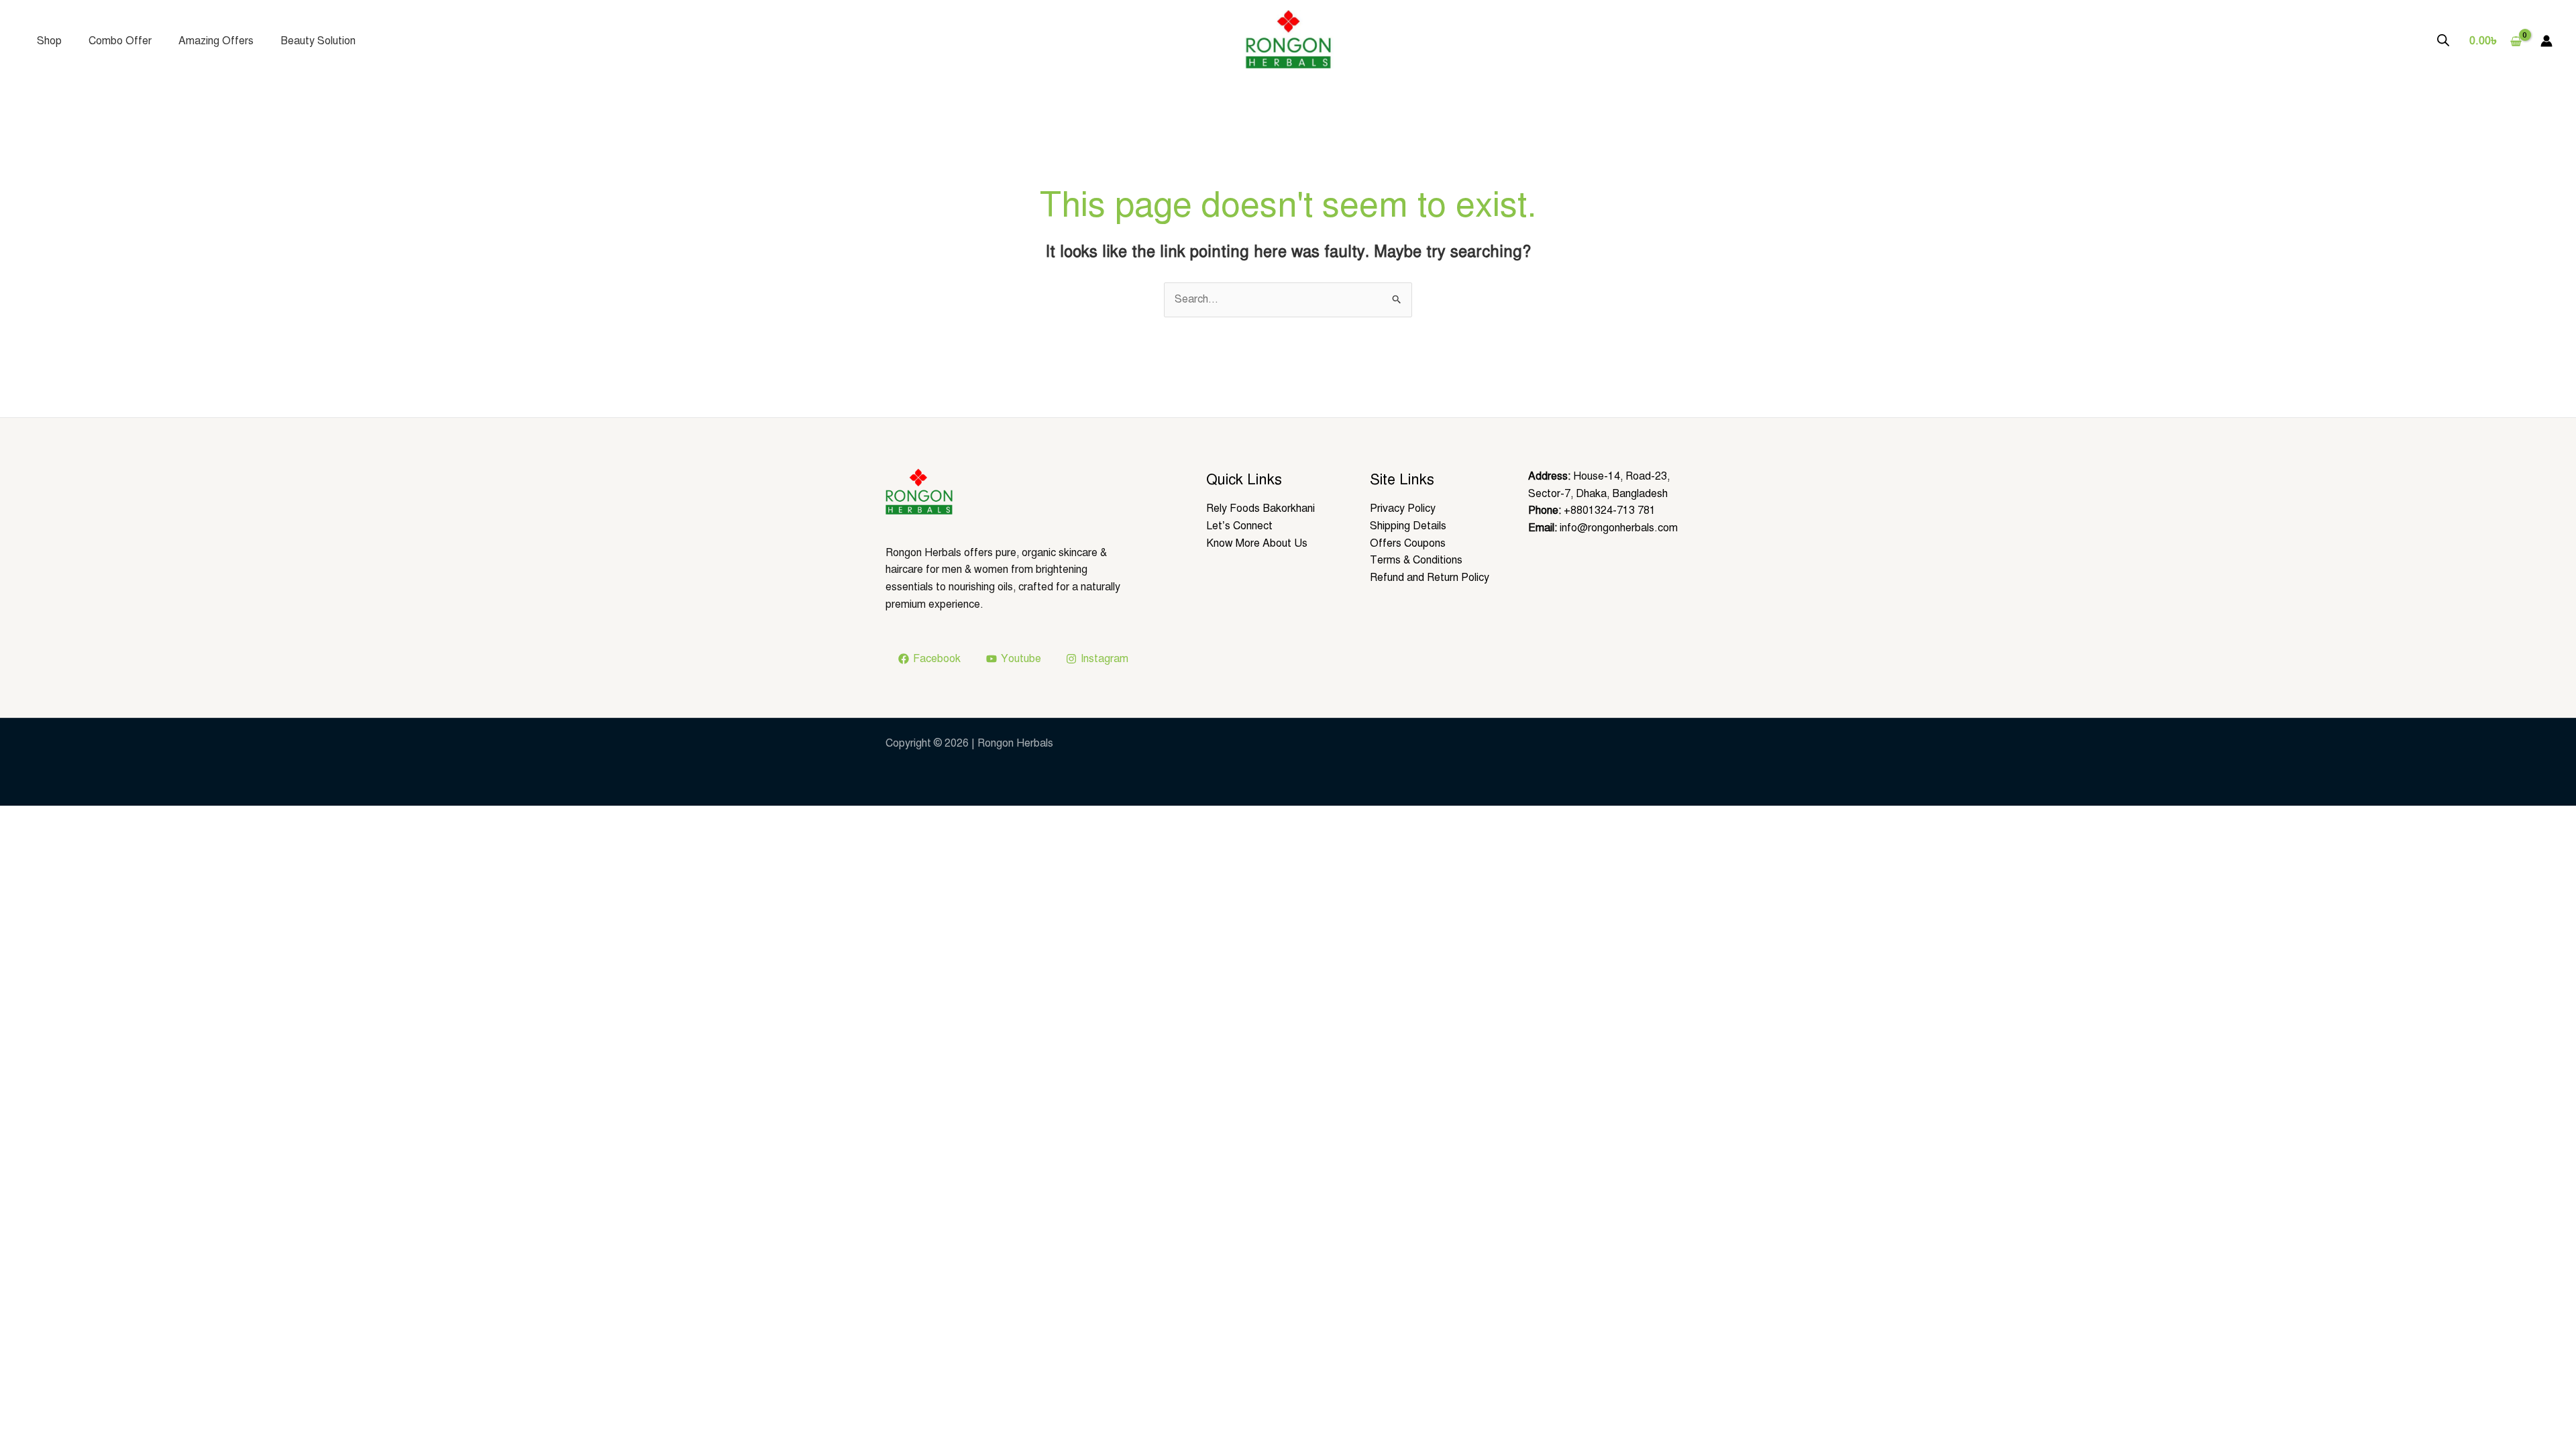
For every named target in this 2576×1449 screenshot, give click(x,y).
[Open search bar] (2443, 40)
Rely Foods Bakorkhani (1260, 508)
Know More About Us (1257, 543)
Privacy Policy (1403, 508)
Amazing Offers (216, 41)
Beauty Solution (318, 41)
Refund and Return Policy (1430, 578)
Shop (49, 41)
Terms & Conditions (1416, 560)
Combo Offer (120, 41)
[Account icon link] (2546, 41)
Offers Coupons (1408, 543)
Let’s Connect (1239, 526)
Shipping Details (1408, 526)
